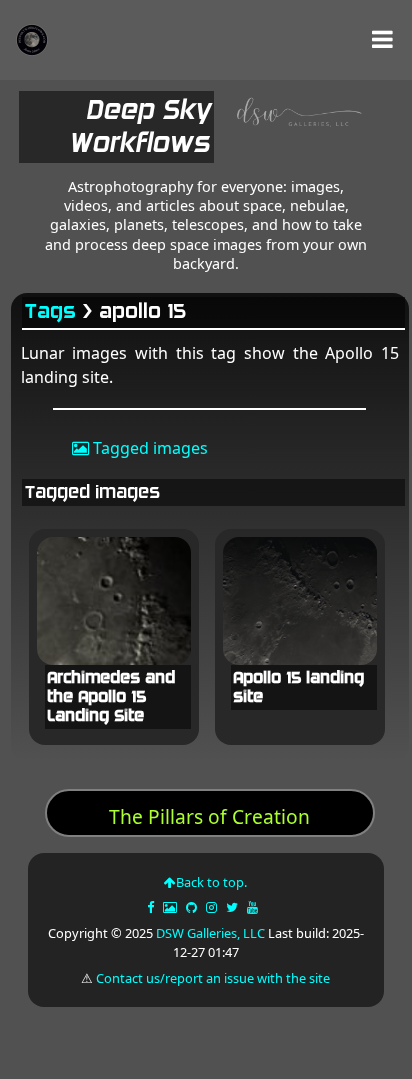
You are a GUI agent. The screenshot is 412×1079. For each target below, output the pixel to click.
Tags (51, 311)
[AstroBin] (171, 907)
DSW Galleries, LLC (210, 933)
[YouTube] (254, 907)
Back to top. (211, 882)
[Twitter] (233, 907)
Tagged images (148, 448)
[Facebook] (152, 907)
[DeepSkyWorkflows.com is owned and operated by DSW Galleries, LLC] (292, 131)
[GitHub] (193, 907)
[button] (382, 39)
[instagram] (211, 907)
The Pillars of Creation (209, 816)
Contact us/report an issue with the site (213, 978)
